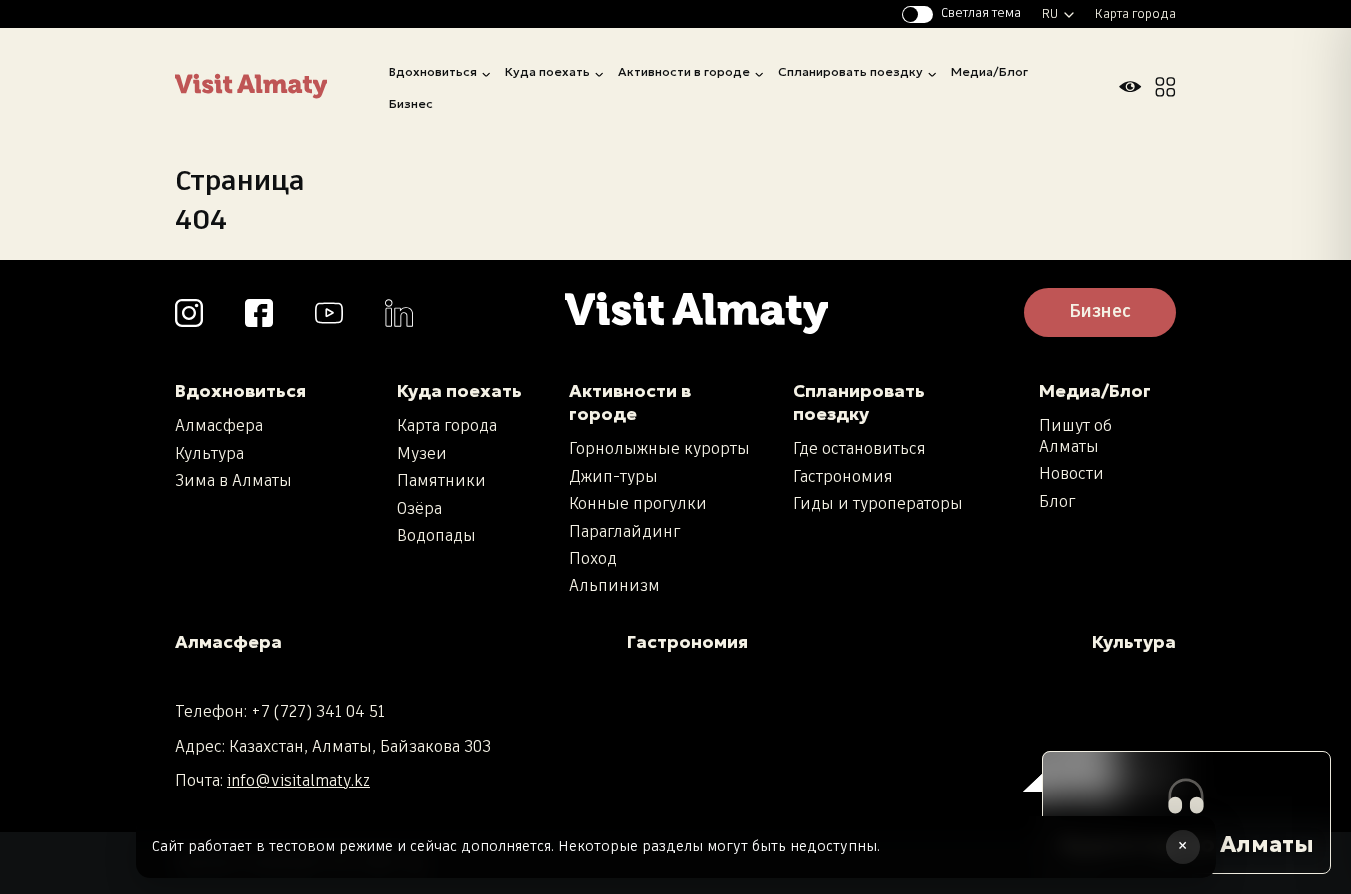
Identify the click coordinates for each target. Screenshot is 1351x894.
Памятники (441, 481)
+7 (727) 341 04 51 (318, 712)
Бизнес (411, 103)
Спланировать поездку (850, 71)
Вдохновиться (433, 71)
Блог (1057, 502)
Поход (593, 559)
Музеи (422, 454)
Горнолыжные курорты (659, 449)
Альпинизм (614, 586)
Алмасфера (219, 426)
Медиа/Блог (989, 71)
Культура (209, 454)
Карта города (1135, 14)
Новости (1071, 474)
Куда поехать (547, 71)
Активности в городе (684, 71)
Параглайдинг (624, 532)
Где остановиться (859, 449)
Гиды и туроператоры (878, 504)
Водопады (436, 536)
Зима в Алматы (233, 481)
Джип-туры (613, 477)
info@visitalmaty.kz (298, 781)
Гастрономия (843, 477)
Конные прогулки (638, 504)
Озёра (419, 509)
